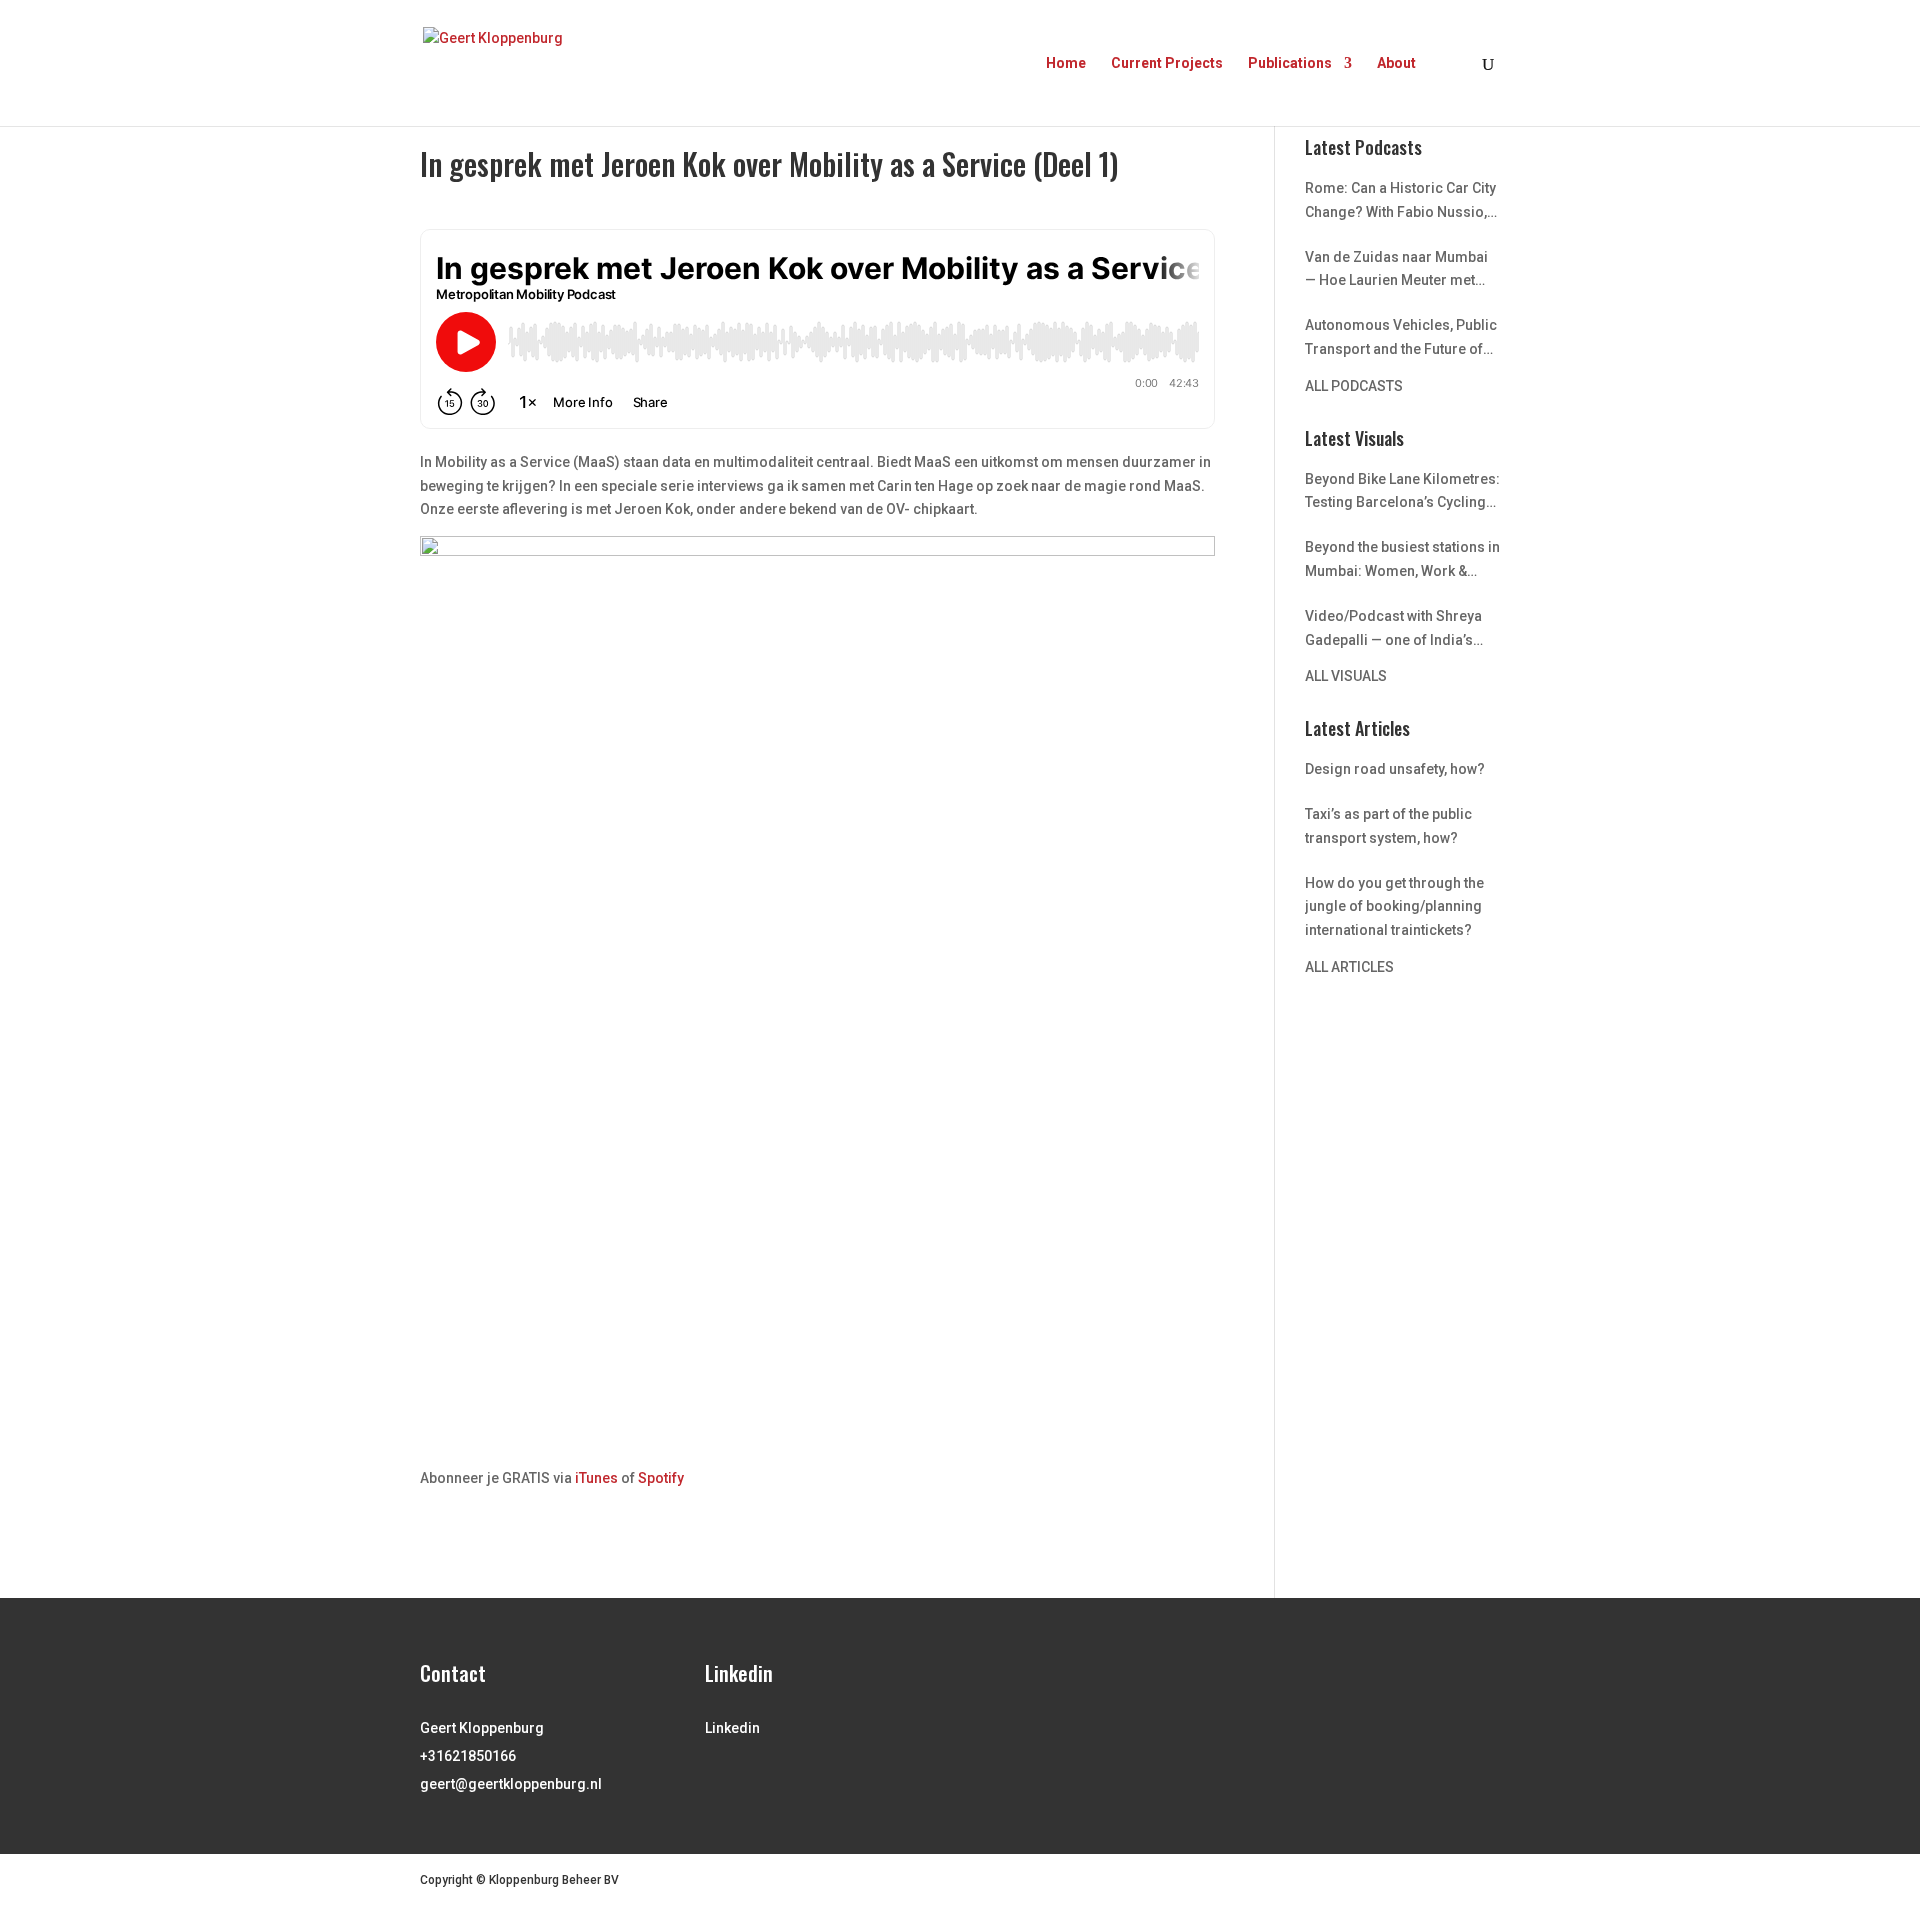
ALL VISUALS (1346, 676)
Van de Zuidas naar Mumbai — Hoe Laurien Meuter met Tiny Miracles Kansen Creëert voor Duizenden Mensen (1401, 271)
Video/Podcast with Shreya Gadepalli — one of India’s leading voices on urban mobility (1393, 630)
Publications (1290, 63)
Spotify (661, 1478)
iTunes (596, 1478)
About (1396, 63)
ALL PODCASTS (1354, 386)
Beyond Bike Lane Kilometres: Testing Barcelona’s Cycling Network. (1402, 493)
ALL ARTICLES (1349, 967)
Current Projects (1167, 63)
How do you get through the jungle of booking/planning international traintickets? (1394, 907)
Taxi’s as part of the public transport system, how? (1388, 826)
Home (1066, 63)
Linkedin (732, 1728)
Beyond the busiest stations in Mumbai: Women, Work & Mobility (1402, 561)
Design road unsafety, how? (1395, 769)
